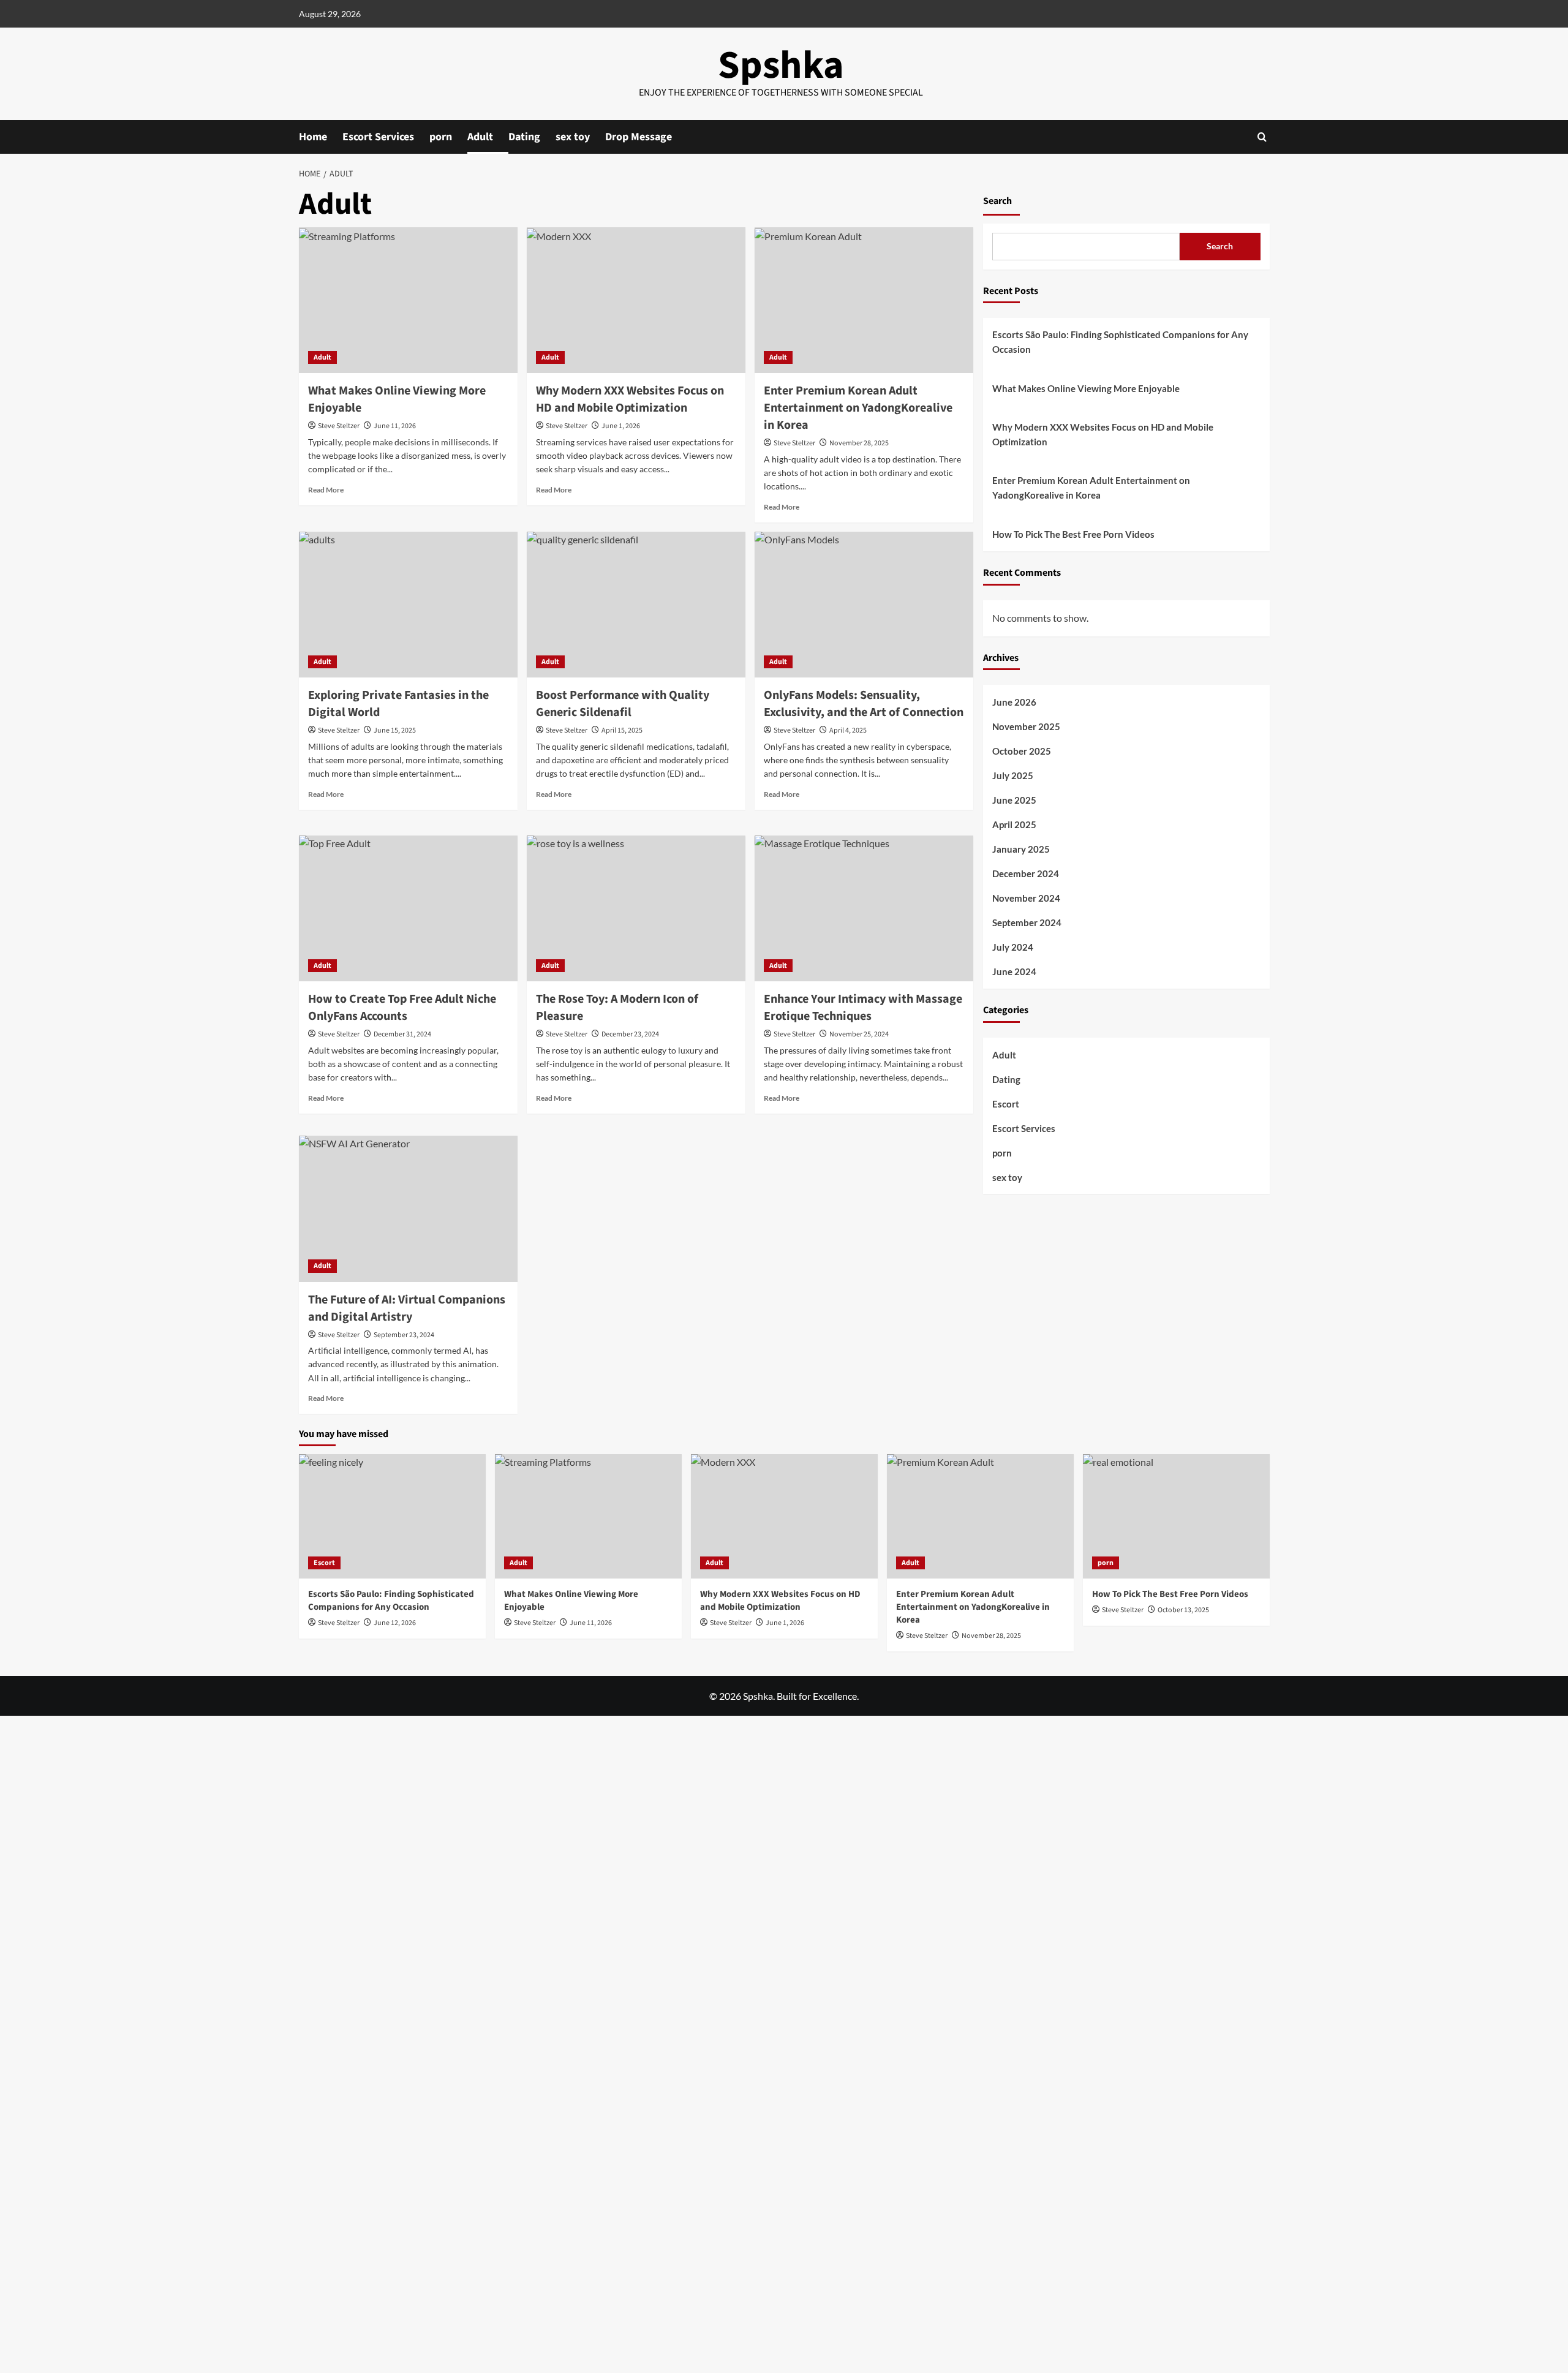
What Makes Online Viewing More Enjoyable (1086, 389)
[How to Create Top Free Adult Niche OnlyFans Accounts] (408, 908)
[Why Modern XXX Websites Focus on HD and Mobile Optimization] (636, 300)
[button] (1262, 137)
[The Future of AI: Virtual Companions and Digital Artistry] (408, 1209)
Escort (1006, 1104)
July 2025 (1013, 776)
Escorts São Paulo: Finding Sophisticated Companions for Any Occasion (1120, 342)
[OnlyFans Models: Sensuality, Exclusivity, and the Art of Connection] (864, 605)
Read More (326, 490)
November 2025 (1026, 727)
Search (997, 201)
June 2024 (1014, 972)
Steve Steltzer (339, 426)
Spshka (781, 66)
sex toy (573, 137)
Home (313, 137)
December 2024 (1026, 874)
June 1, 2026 (621, 426)
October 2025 (1022, 752)
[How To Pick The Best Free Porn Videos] (1176, 1516)
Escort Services (378, 137)
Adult (480, 137)
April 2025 (1014, 825)
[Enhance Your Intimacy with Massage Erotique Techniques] (864, 908)
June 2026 (1014, 703)
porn (441, 137)
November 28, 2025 (859, 443)
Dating (524, 137)
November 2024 (1026, 899)
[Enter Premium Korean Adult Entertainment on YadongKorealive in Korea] (864, 300)
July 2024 (1013, 948)
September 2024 (1027, 923)
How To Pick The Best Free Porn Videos (1073, 535)
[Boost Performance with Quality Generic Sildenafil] (636, 605)
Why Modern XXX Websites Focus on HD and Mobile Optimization (630, 399)
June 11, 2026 (395, 426)
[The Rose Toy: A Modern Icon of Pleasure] (636, 908)
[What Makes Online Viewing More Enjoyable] (408, 300)
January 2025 (1021, 850)
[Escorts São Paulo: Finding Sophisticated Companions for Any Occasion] (392, 1516)
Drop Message (639, 137)
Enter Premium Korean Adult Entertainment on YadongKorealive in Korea (858, 408)
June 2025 (1014, 801)
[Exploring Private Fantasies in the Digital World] (408, 605)
